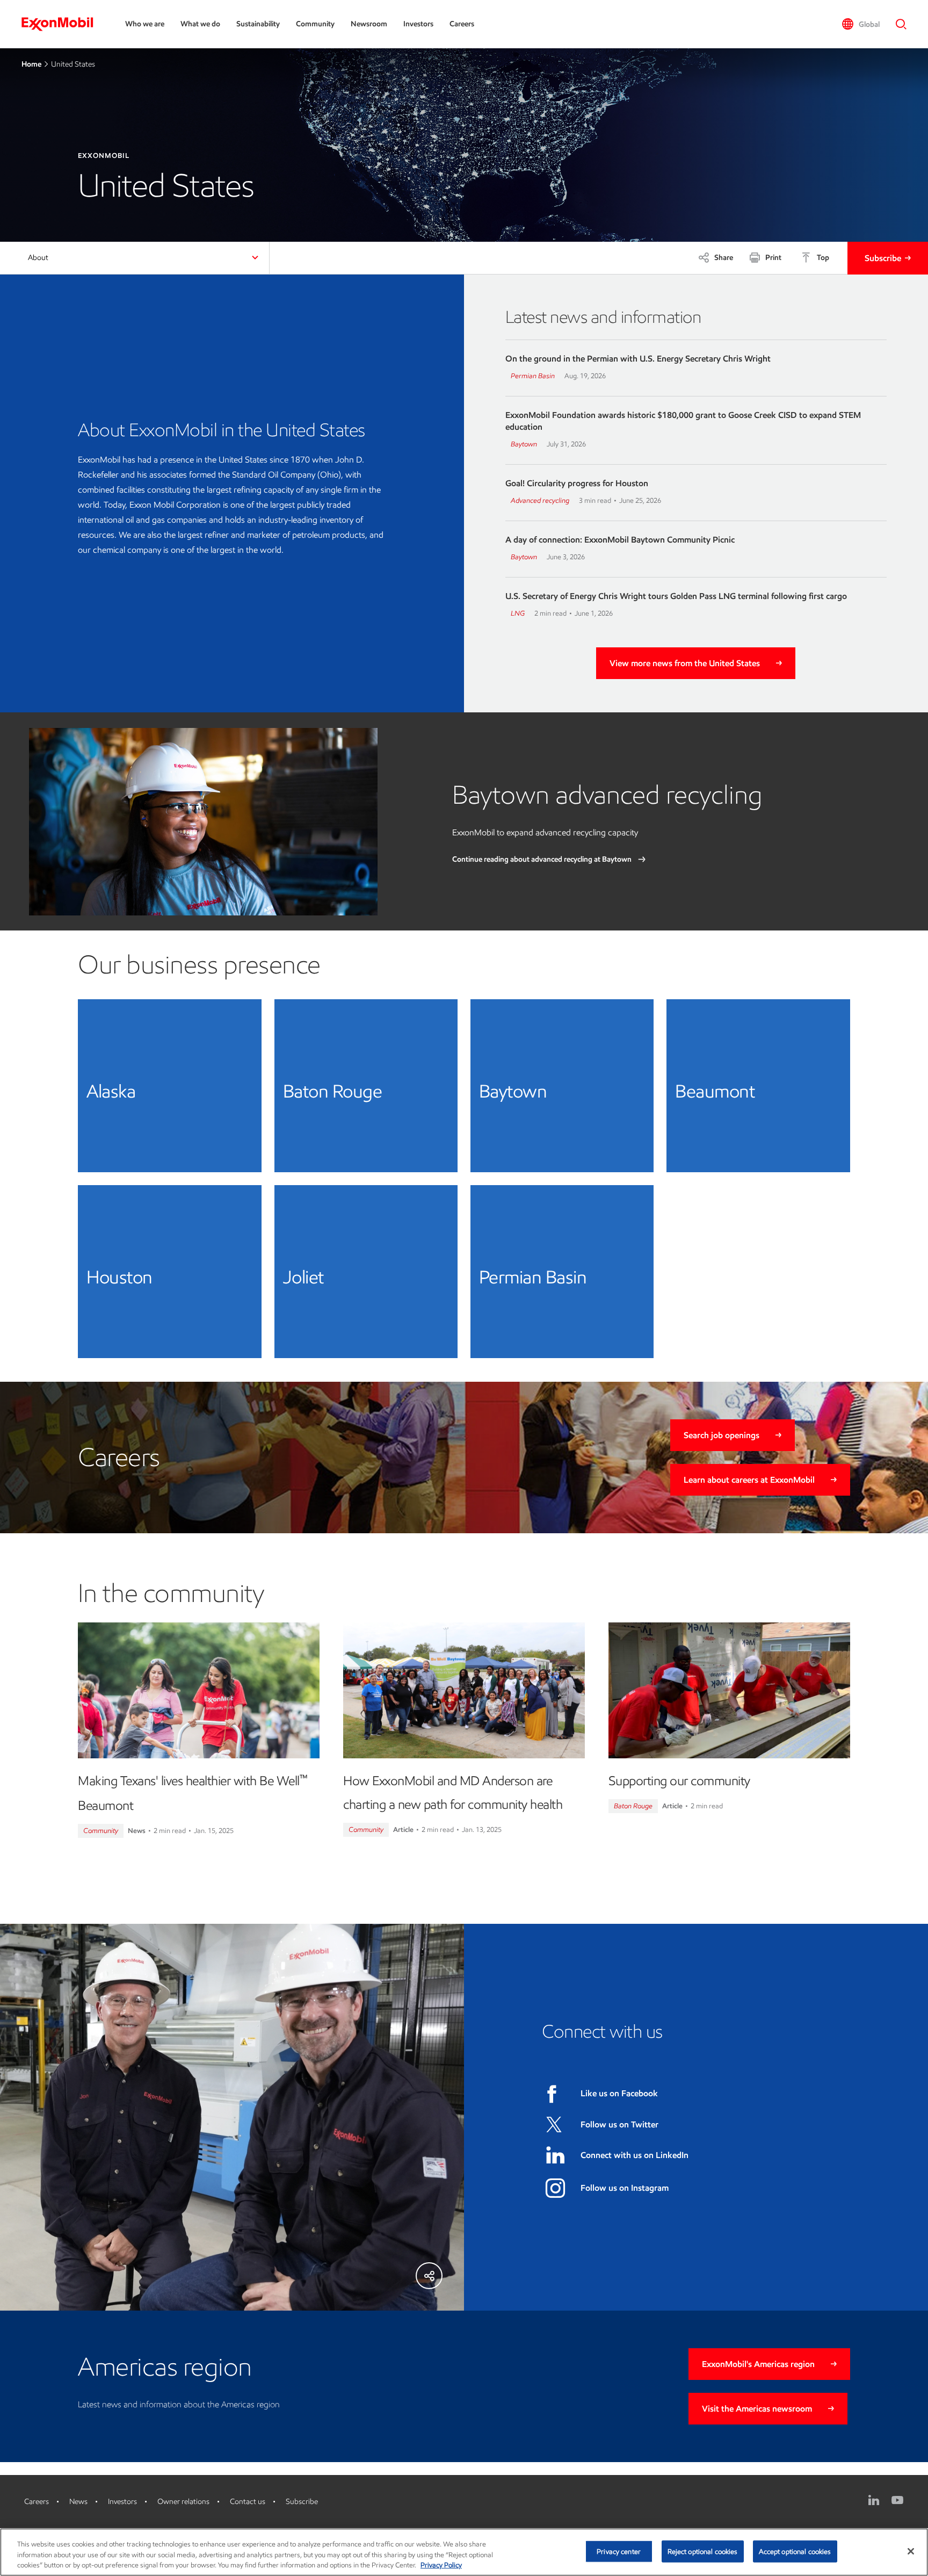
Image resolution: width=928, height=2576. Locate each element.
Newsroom (369, 24)
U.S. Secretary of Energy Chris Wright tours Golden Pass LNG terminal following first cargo (676, 596)
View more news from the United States (685, 663)
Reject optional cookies (703, 2551)
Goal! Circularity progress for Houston (577, 483)
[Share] (429, 2276)
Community (315, 24)
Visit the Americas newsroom (757, 2409)
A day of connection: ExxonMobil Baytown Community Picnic (620, 540)
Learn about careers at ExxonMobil (749, 1480)
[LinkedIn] (874, 2500)
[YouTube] (897, 2500)
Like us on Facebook (619, 2093)
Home (31, 64)
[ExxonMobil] (63, 24)
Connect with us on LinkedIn (635, 2155)
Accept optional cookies (795, 2551)
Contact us (248, 2502)
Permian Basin (533, 376)
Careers (462, 24)
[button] (861, 24)
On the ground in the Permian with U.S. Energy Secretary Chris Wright (638, 359)
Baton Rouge (633, 1806)
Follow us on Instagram (625, 2188)
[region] (464, 2552)
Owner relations (183, 2502)
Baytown (524, 444)
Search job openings (722, 1435)
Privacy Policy (441, 2565)
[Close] (911, 2551)
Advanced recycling (540, 500)
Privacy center (619, 2551)
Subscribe (883, 258)
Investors (418, 24)
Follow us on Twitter (619, 2124)
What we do (200, 24)
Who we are (145, 24)
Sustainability (258, 24)
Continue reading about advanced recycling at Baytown (543, 859)
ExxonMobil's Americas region (758, 2364)
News (78, 2502)
